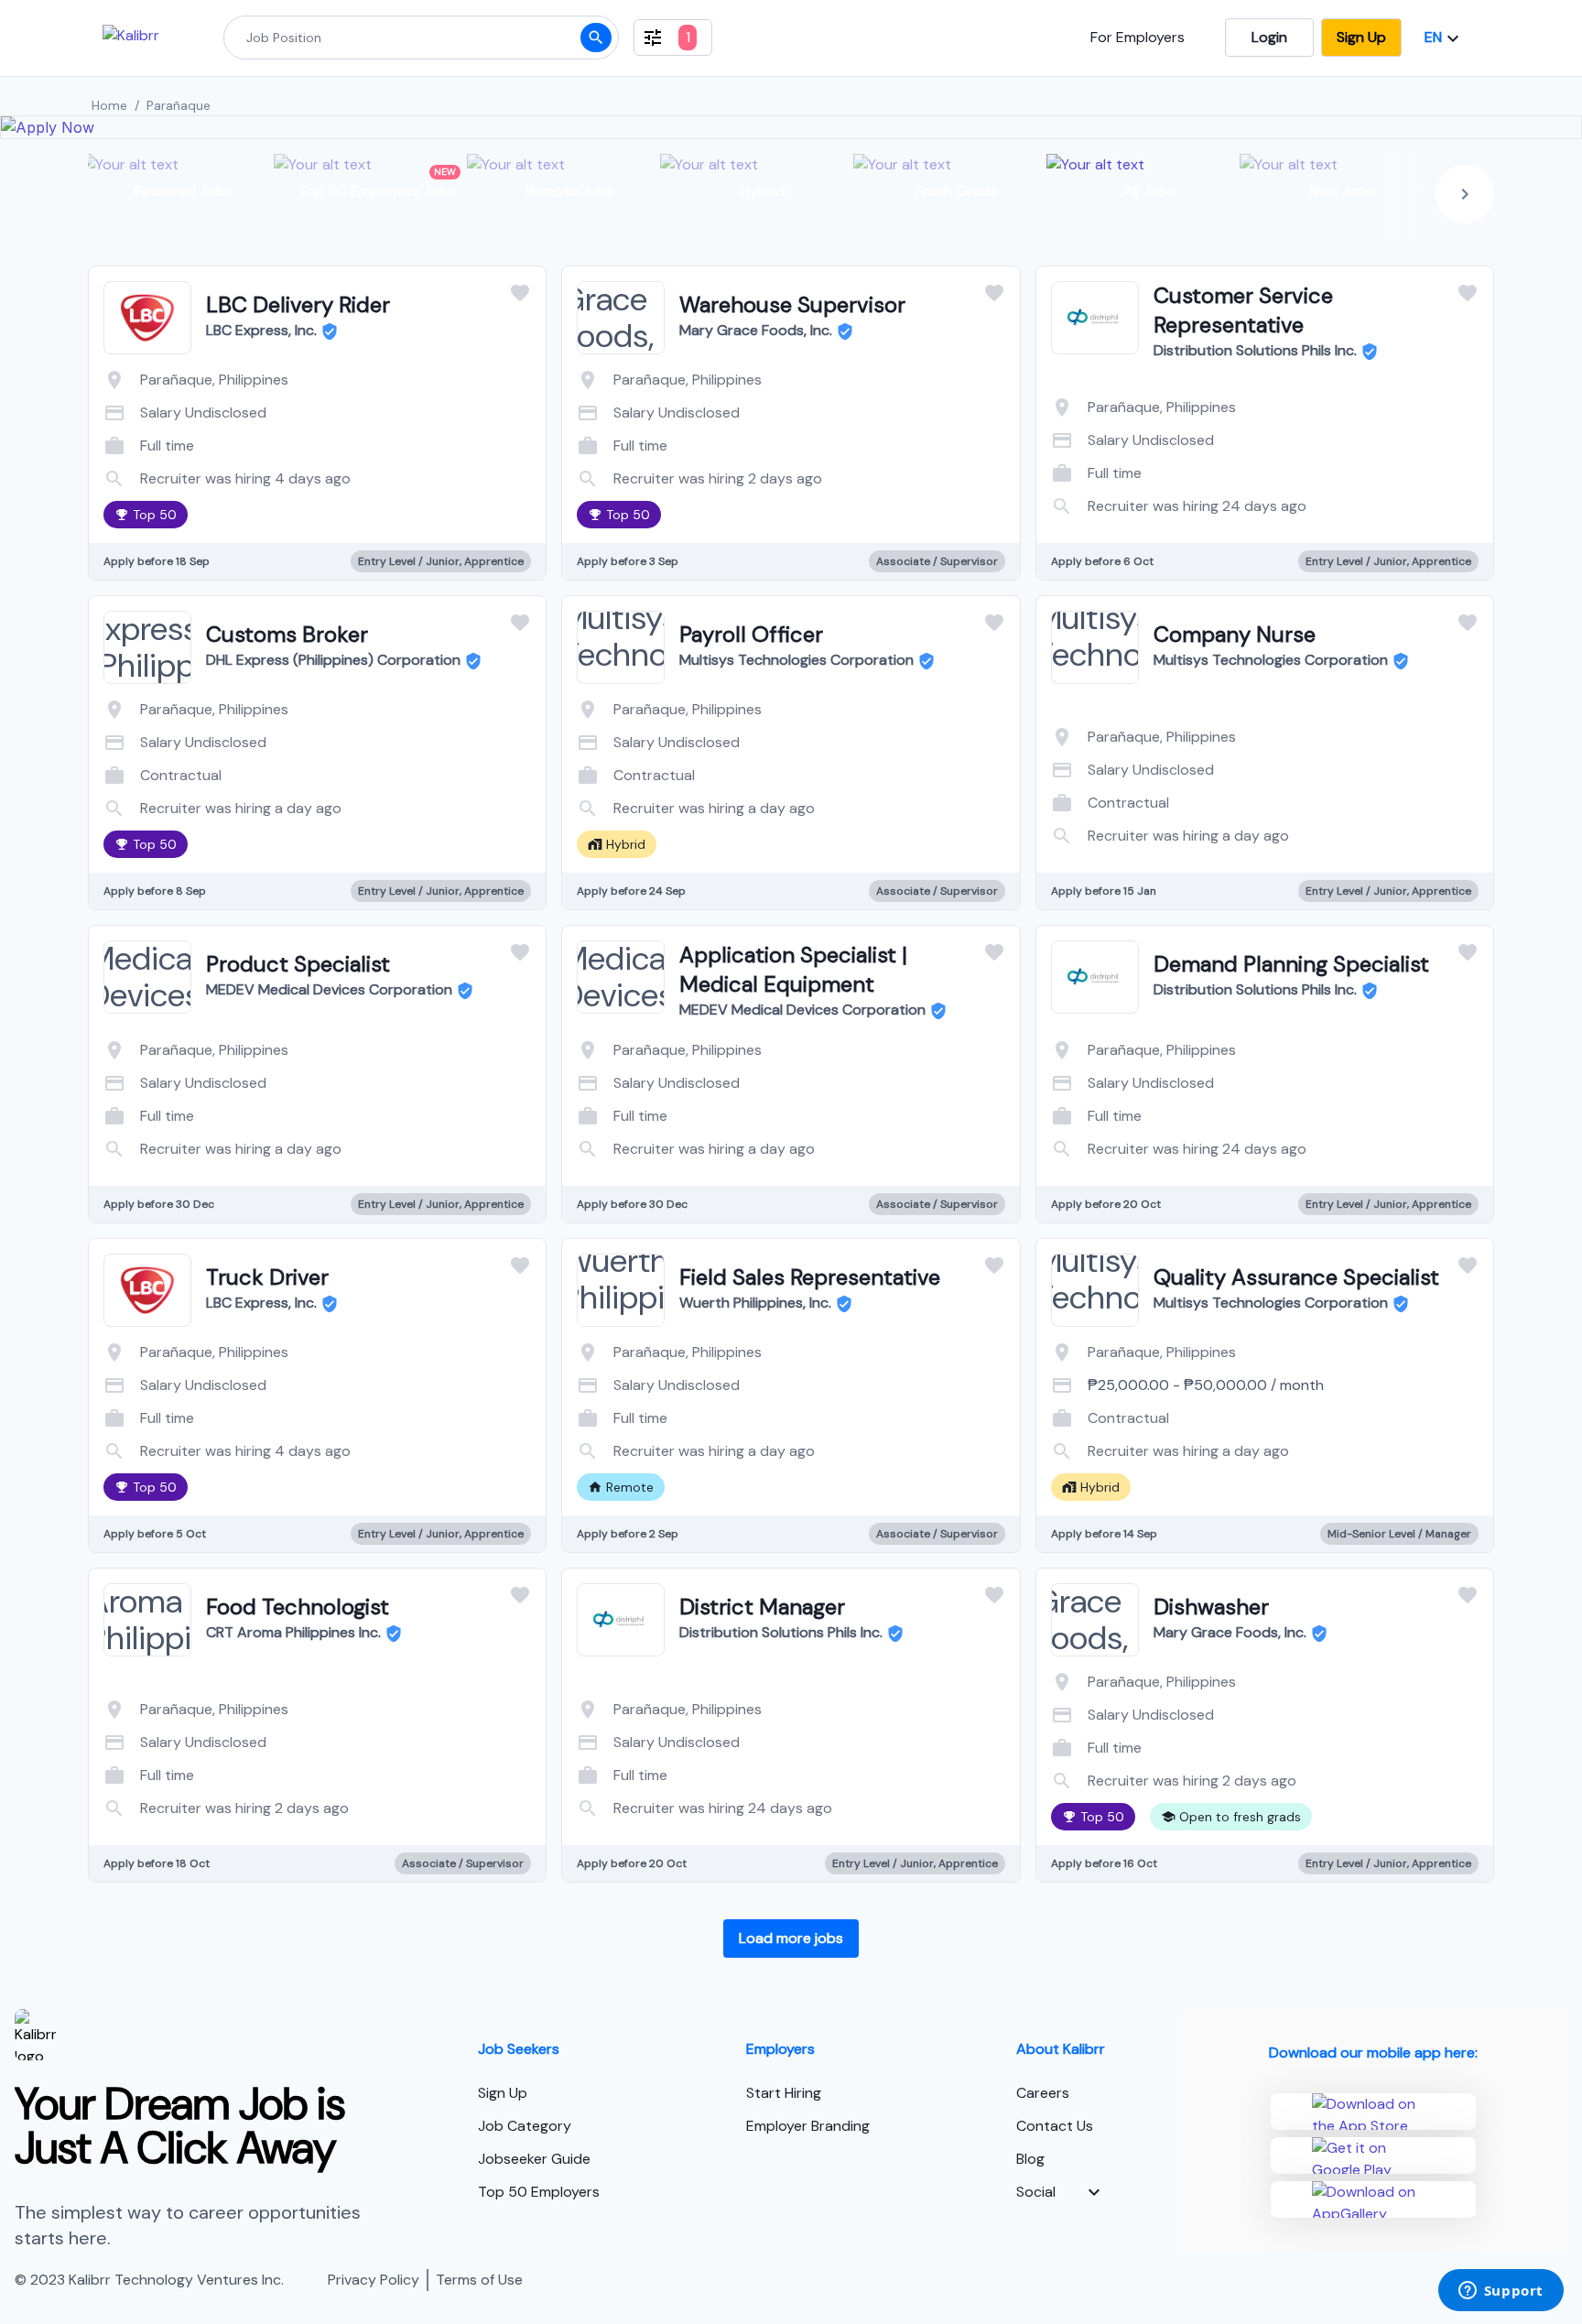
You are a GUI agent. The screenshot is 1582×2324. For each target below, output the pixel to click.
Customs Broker (287, 634)
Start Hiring (784, 2093)
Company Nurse (1235, 634)
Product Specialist (298, 964)
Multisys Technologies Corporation (796, 660)
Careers (1043, 2093)
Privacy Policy (374, 2280)
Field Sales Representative (810, 1277)
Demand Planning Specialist (1291, 964)
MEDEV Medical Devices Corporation (329, 989)
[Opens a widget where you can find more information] (1501, 2292)
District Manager (762, 1607)
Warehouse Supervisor (792, 304)
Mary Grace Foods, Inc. (756, 330)
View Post (244, 473)
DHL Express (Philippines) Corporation (333, 660)
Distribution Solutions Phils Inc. (1255, 350)
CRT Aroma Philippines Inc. (293, 1632)
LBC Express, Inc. (261, 330)
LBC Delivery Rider (298, 304)
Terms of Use (479, 2280)
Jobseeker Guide (534, 2159)
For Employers (1138, 37)
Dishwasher (1211, 1607)
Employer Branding (808, 2126)
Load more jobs (791, 1938)
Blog (1030, 2159)
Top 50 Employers (539, 2192)
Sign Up (1361, 37)
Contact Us (1055, 2126)
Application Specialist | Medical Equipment (793, 969)
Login (1269, 37)
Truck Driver (267, 1277)
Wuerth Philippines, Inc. (755, 1303)
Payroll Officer (751, 634)
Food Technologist (298, 1607)
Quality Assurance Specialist (1296, 1277)
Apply (390, 473)
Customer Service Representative (1243, 310)
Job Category (525, 2126)
